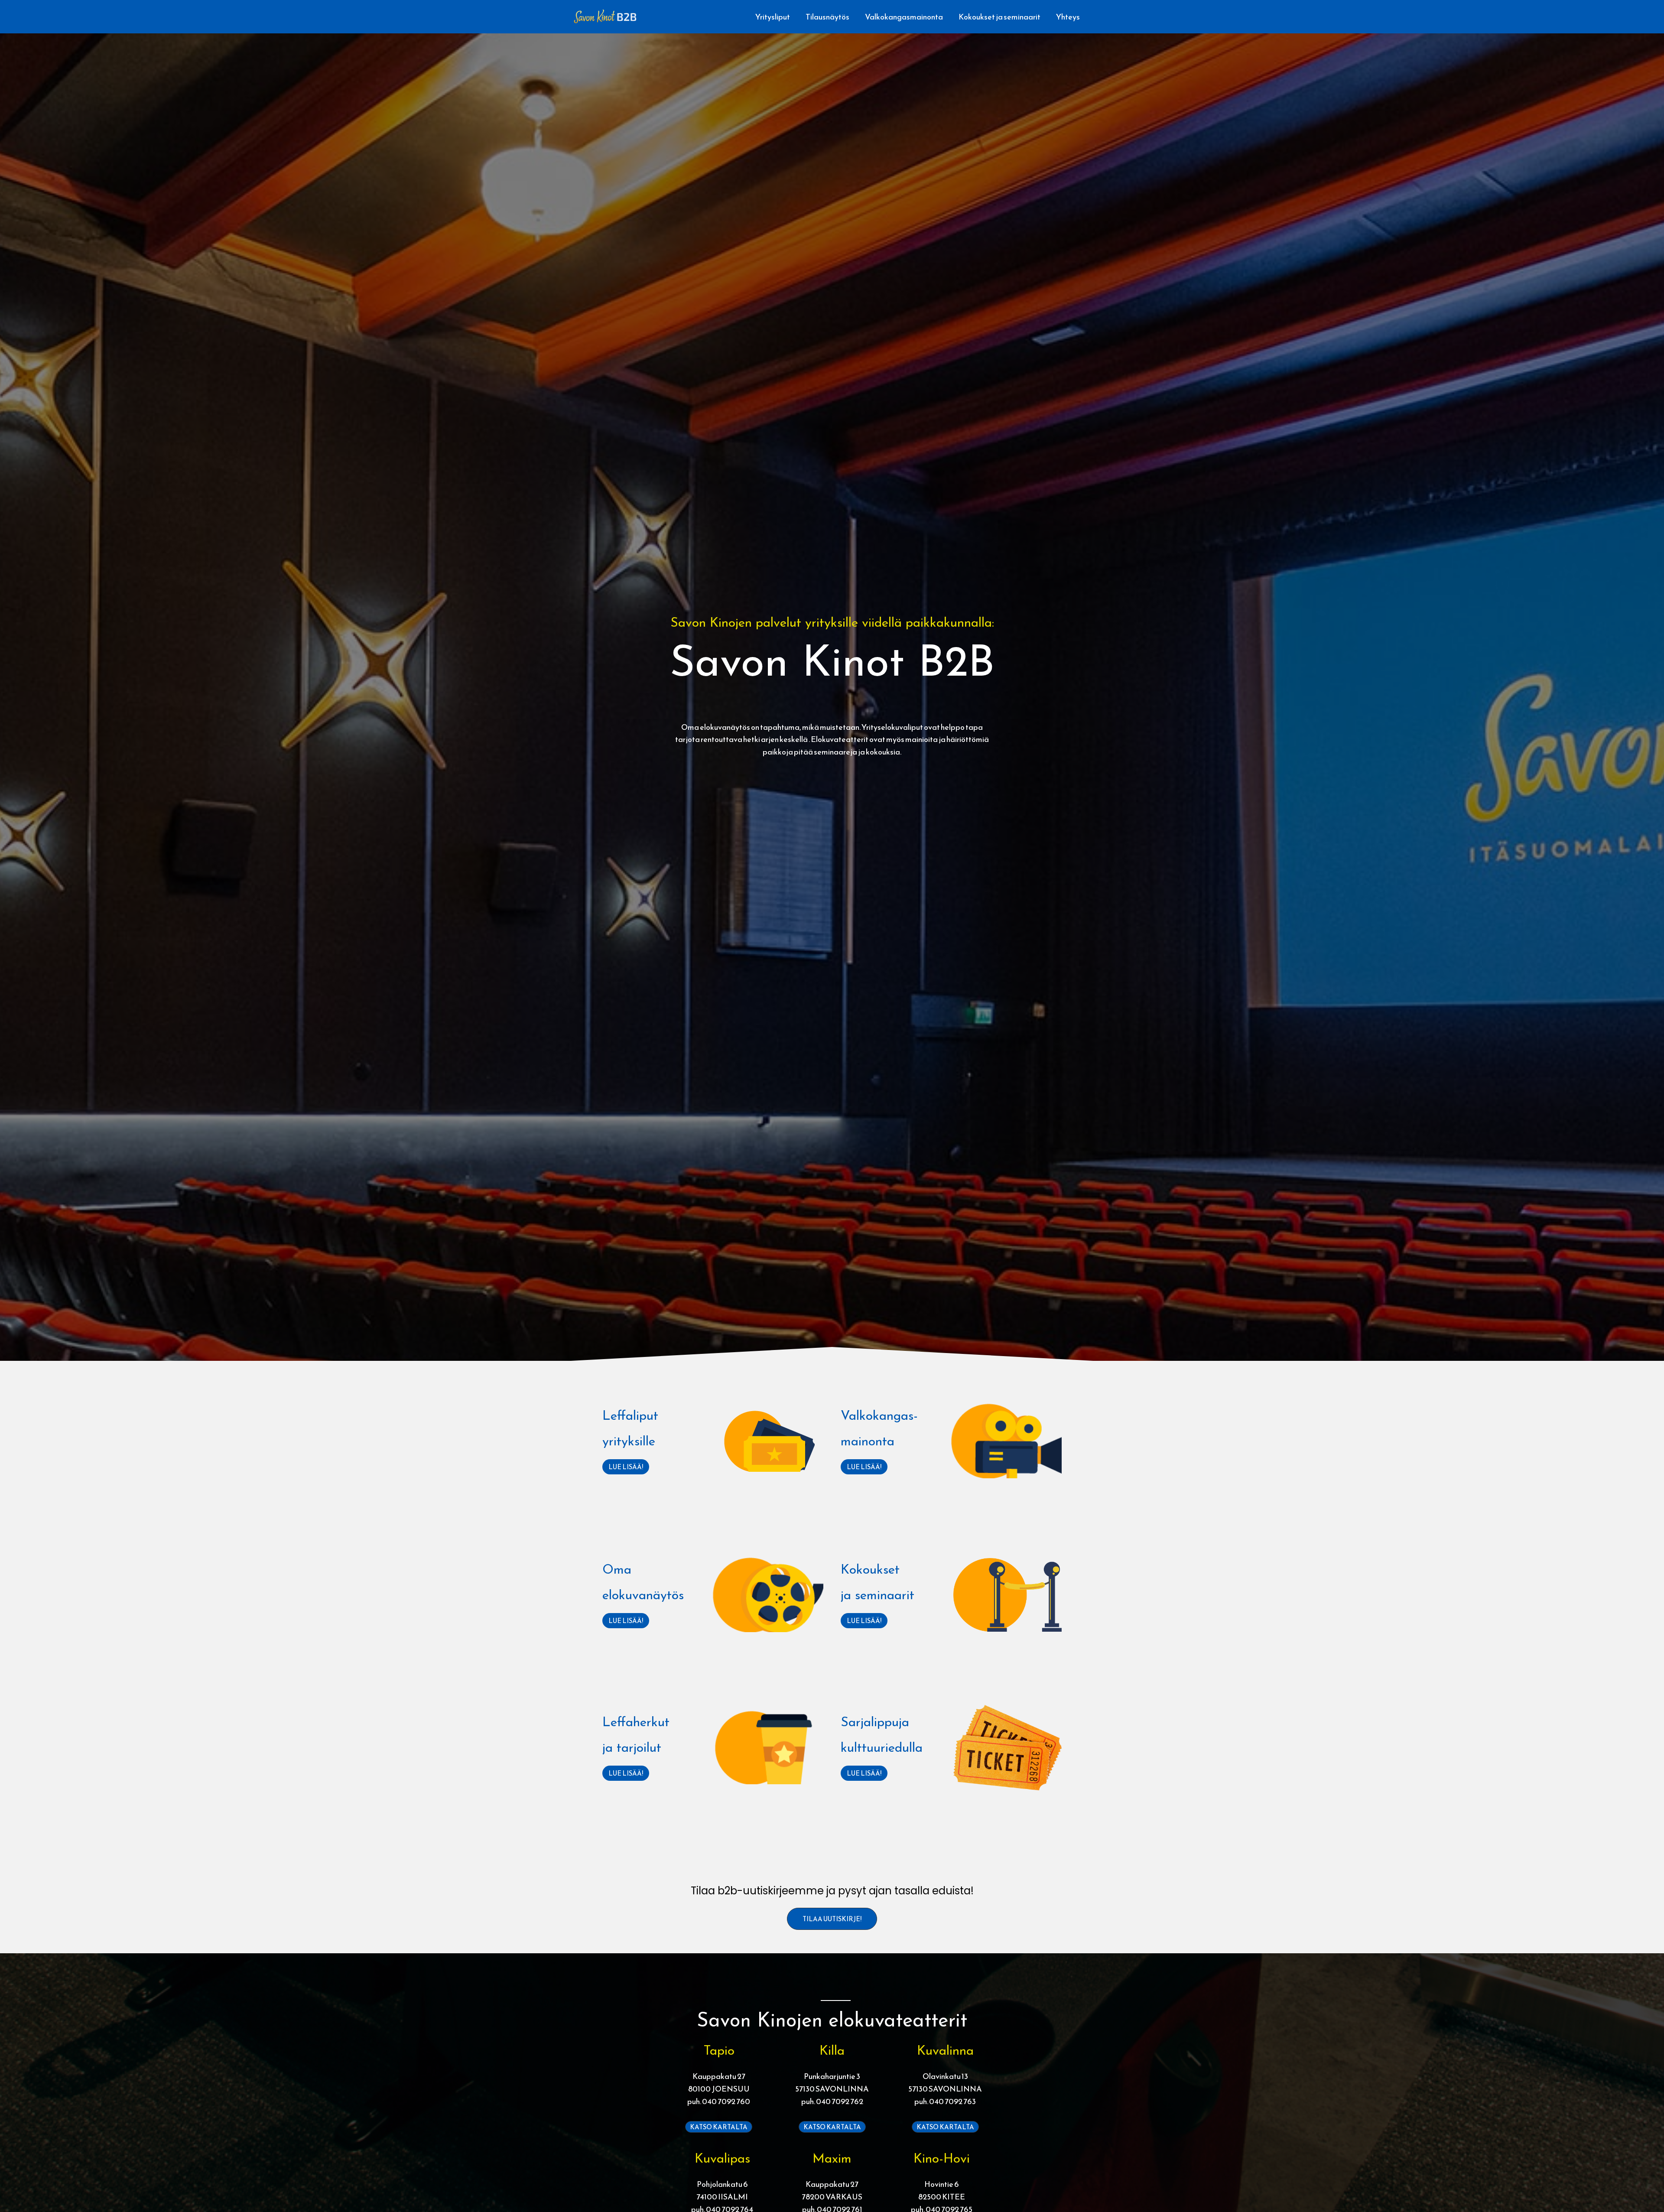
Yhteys (1068, 17)
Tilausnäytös (827, 17)
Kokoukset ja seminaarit (999, 17)
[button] (832, 1919)
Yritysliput (773, 17)
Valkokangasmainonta (904, 17)
